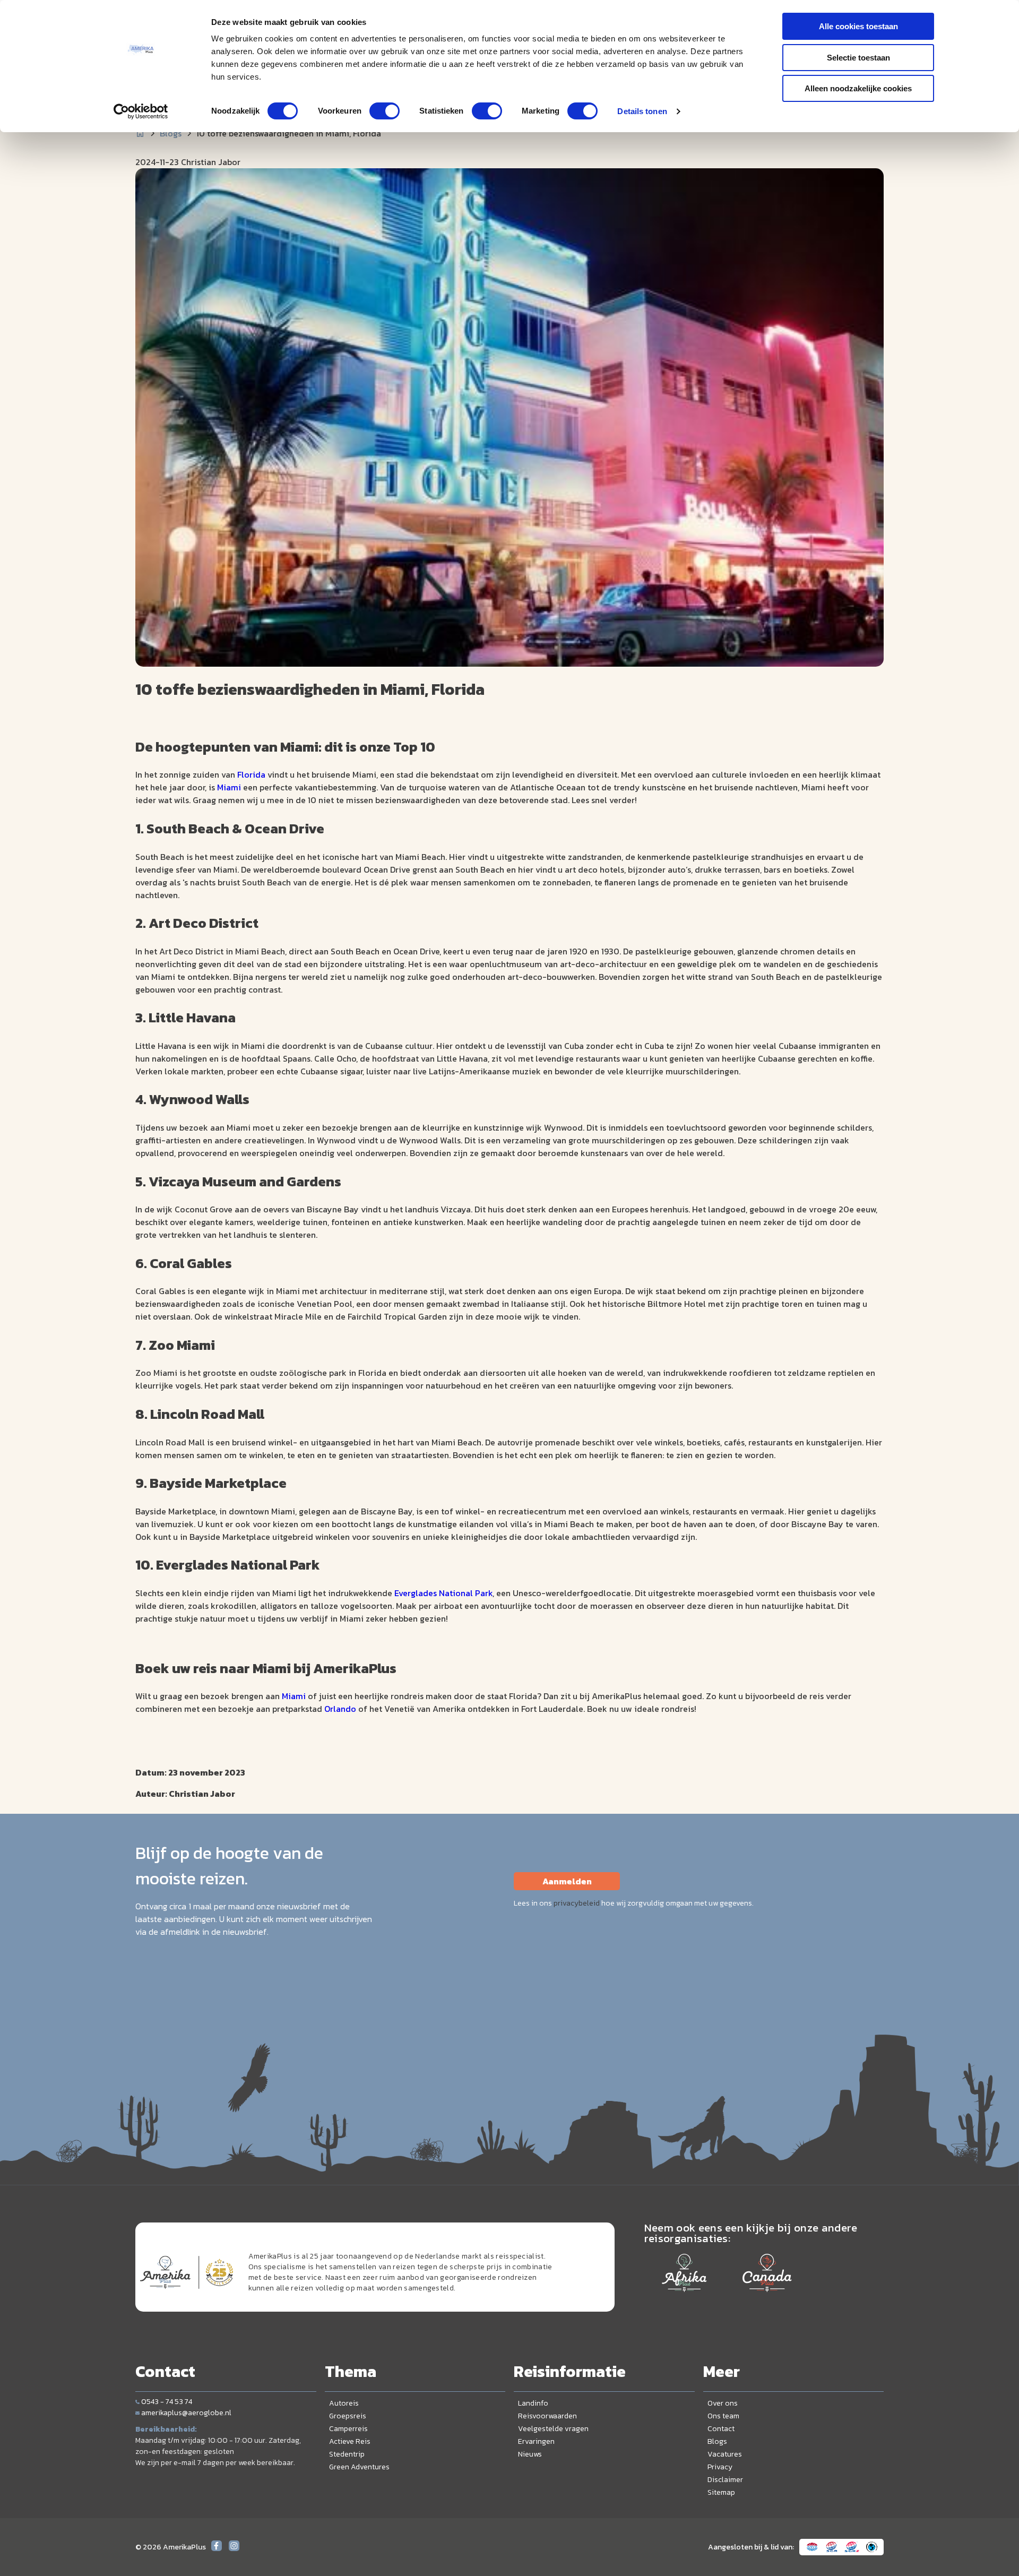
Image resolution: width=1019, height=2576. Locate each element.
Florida (251, 774)
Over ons (723, 2403)
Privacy (720, 2467)
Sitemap (721, 2492)
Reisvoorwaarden (547, 2416)
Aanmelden (567, 1881)
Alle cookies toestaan (858, 26)
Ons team (723, 2416)
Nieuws (530, 2454)
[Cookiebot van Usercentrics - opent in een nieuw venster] (141, 111)
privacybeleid (577, 1903)
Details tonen (642, 111)
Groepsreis (348, 2416)
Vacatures (725, 2454)
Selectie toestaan (858, 58)
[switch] (385, 111)
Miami (229, 787)
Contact (721, 2429)
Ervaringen (536, 2441)
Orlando (341, 1709)
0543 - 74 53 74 (167, 2402)
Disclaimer (725, 2480)
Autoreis (344, 2403)
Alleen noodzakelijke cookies (858, 88)
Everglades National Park (443, 1593)
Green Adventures (359, 2467)
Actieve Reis (350, 2441)
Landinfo (533, 2403)
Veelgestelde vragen (553, 2429)
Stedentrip (347, 2454)
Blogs (171, 133)
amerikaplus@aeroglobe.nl (186, 2413)
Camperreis (348, 2429)
